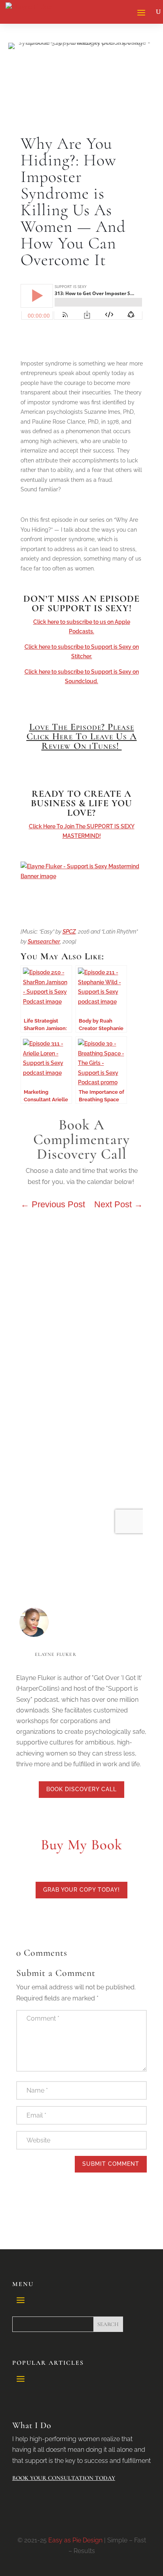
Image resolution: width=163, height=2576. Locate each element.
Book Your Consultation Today (64, 2478)
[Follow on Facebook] (74, 1816)
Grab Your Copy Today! (81, 1890)
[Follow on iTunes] (121, 1816)
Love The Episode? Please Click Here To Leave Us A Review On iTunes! (82, 736)
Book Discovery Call (81, 1789)
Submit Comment (111, 2164)
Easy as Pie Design (75, 2540)
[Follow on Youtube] (89, 1816)
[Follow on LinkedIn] (42, 1816)
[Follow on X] (58, 1816)
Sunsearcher (44, 941)
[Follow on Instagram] (105, 1816)
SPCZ (69, 932)
